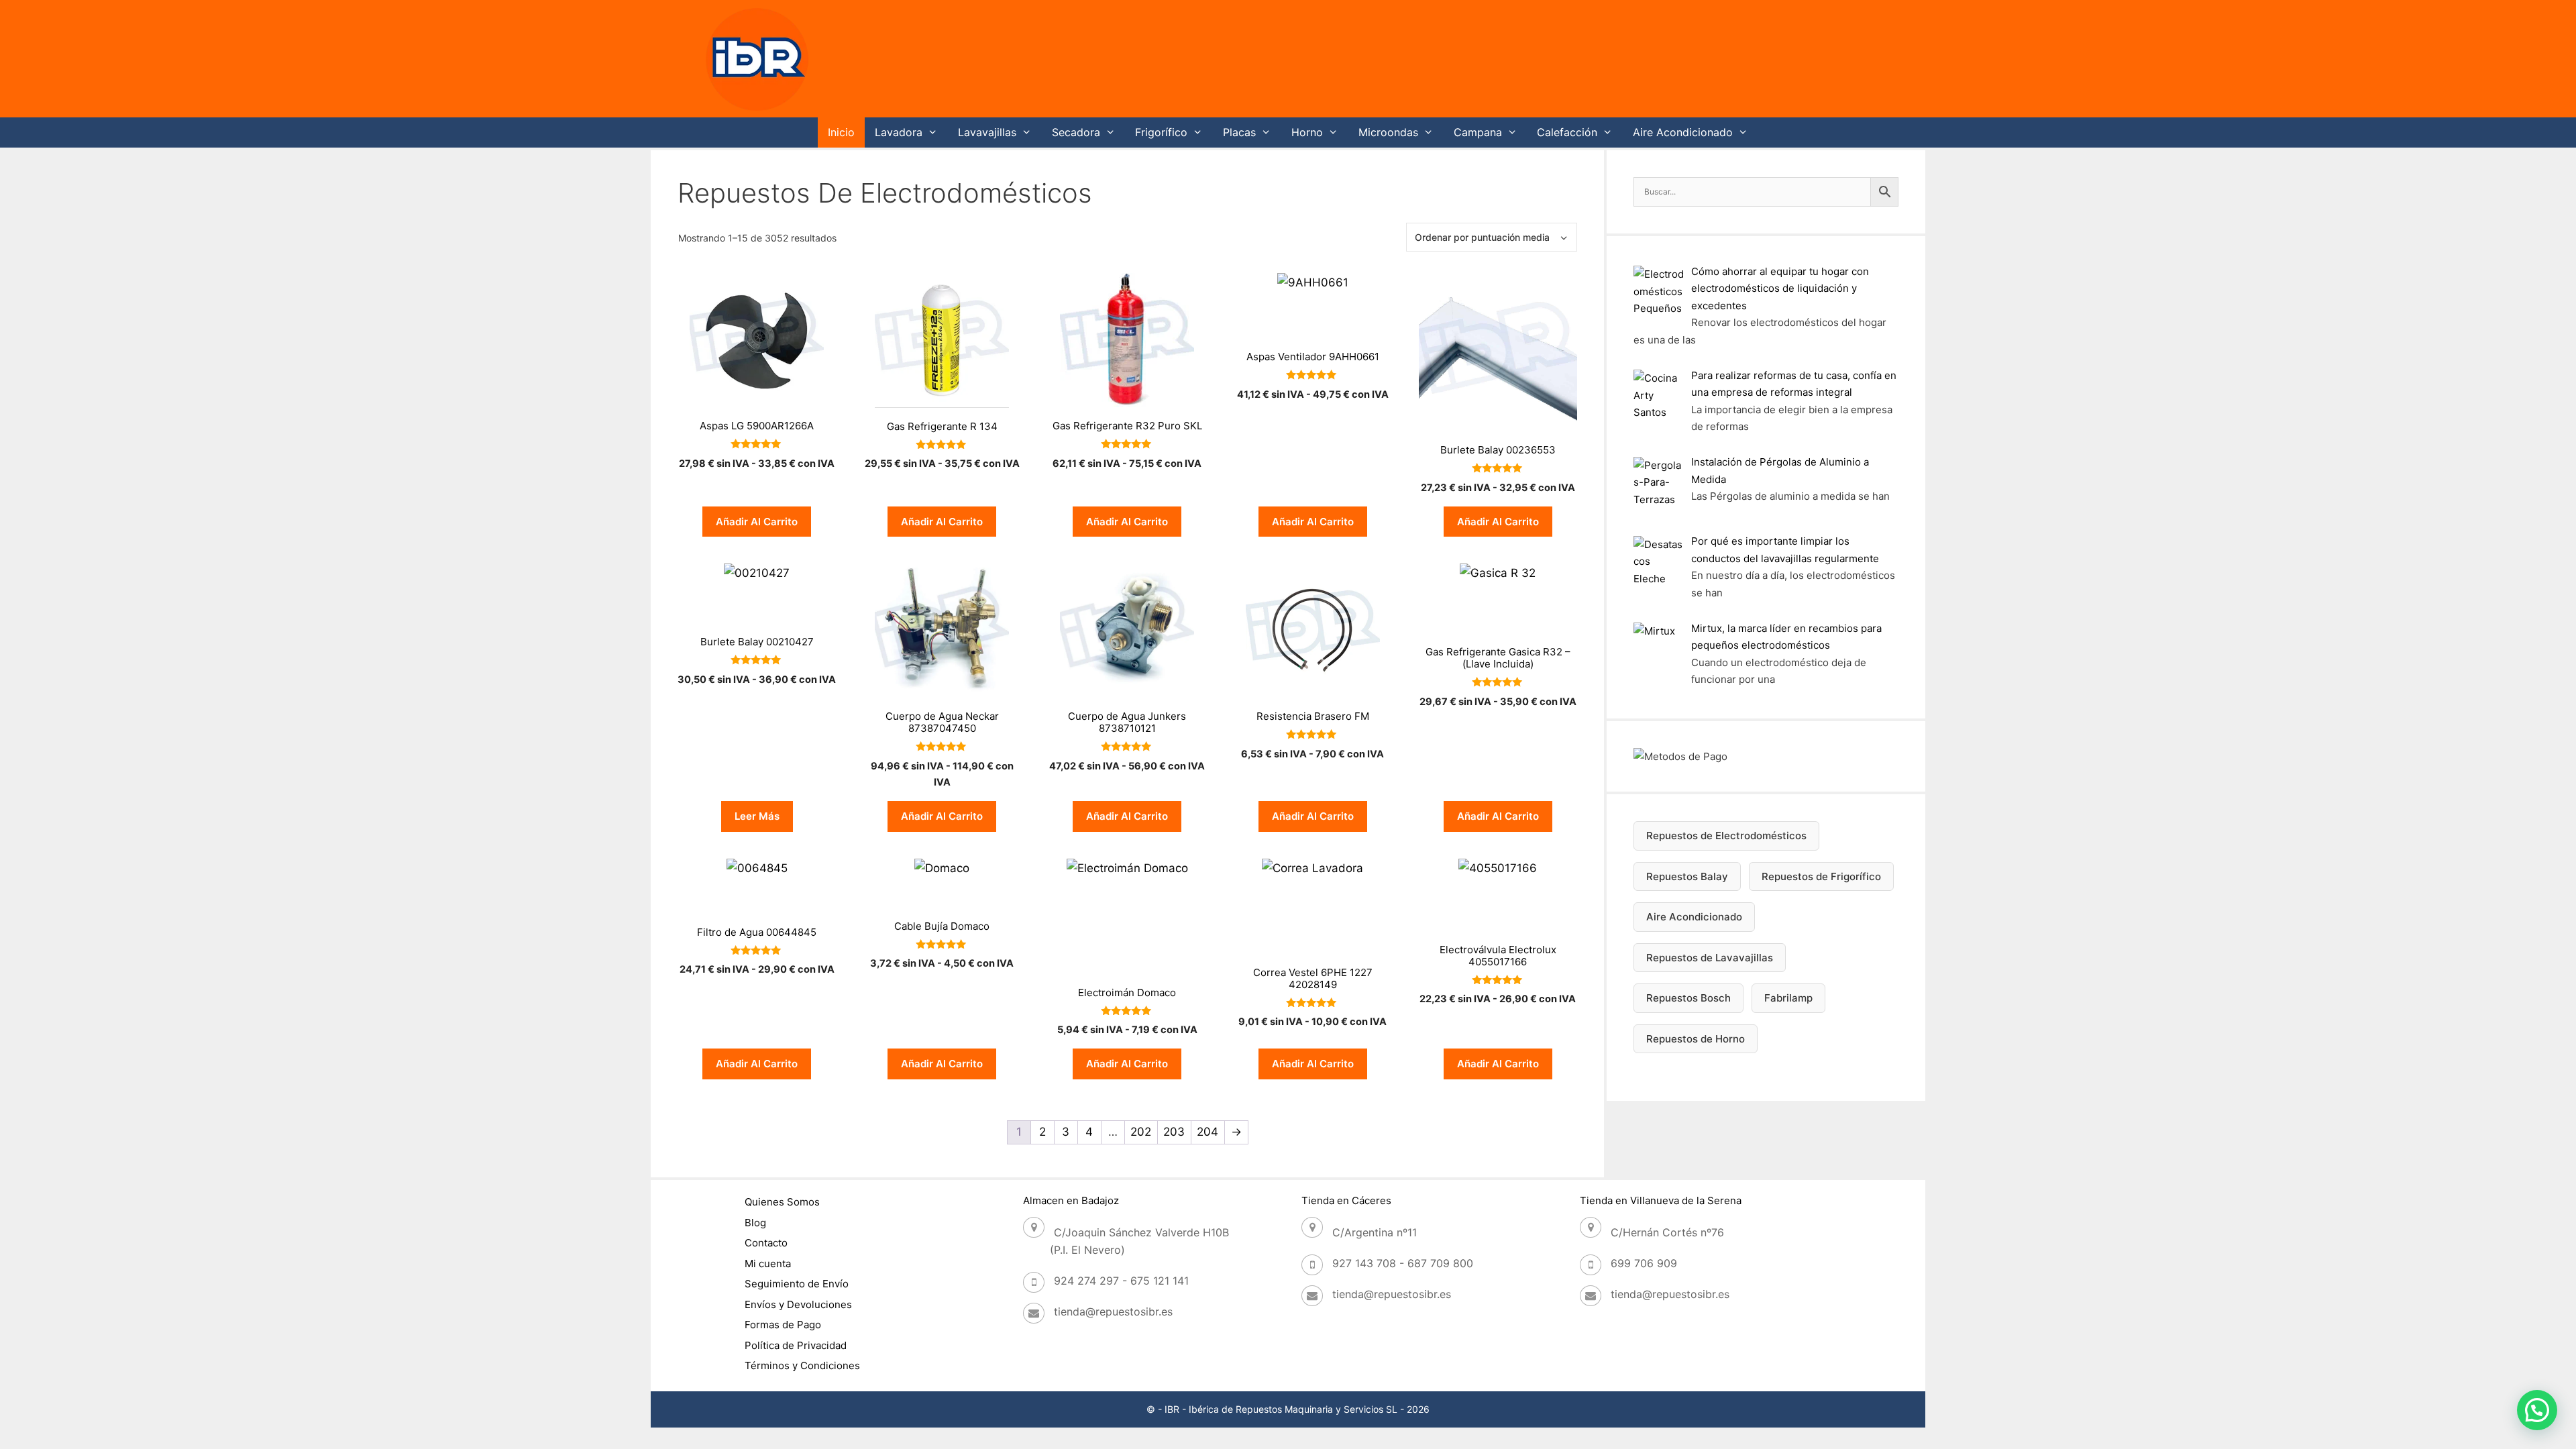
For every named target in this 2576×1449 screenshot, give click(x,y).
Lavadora (899, 132)
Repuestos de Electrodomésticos (1726, 836)
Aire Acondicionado (1683, 132)
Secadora (1076, 132)
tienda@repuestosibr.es (1113, 1311)
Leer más (757, 816)
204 (1207, 1132)
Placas (1239, 132)
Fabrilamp (1788, 998)
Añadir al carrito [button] (757, 522)
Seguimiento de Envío (797, 1284)
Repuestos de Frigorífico (1821, 876)
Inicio (841, 132)
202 (1141, 1132)
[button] (2537, 1410)
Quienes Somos (782, 1202)
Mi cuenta (768, 1264)
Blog (755, 1223)
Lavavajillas (987, 132)
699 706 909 (1644, 1263)
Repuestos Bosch (1688, 998)
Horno (1307, 132)
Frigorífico (1161, 132)
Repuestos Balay (1687, 876)
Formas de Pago (783, 1325)
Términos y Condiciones (802, 1365)
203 (1174, 1132)
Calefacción (1567, 132)
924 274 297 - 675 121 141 (1121, 1281)
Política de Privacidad (796, 1345)
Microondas (1388, 132)
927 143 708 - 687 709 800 (1403, 1263)
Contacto (766, 1243)
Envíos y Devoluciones (798, 1304)
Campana (1478, 132)
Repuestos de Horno (1696, 1039)
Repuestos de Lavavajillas (1710, 958)
